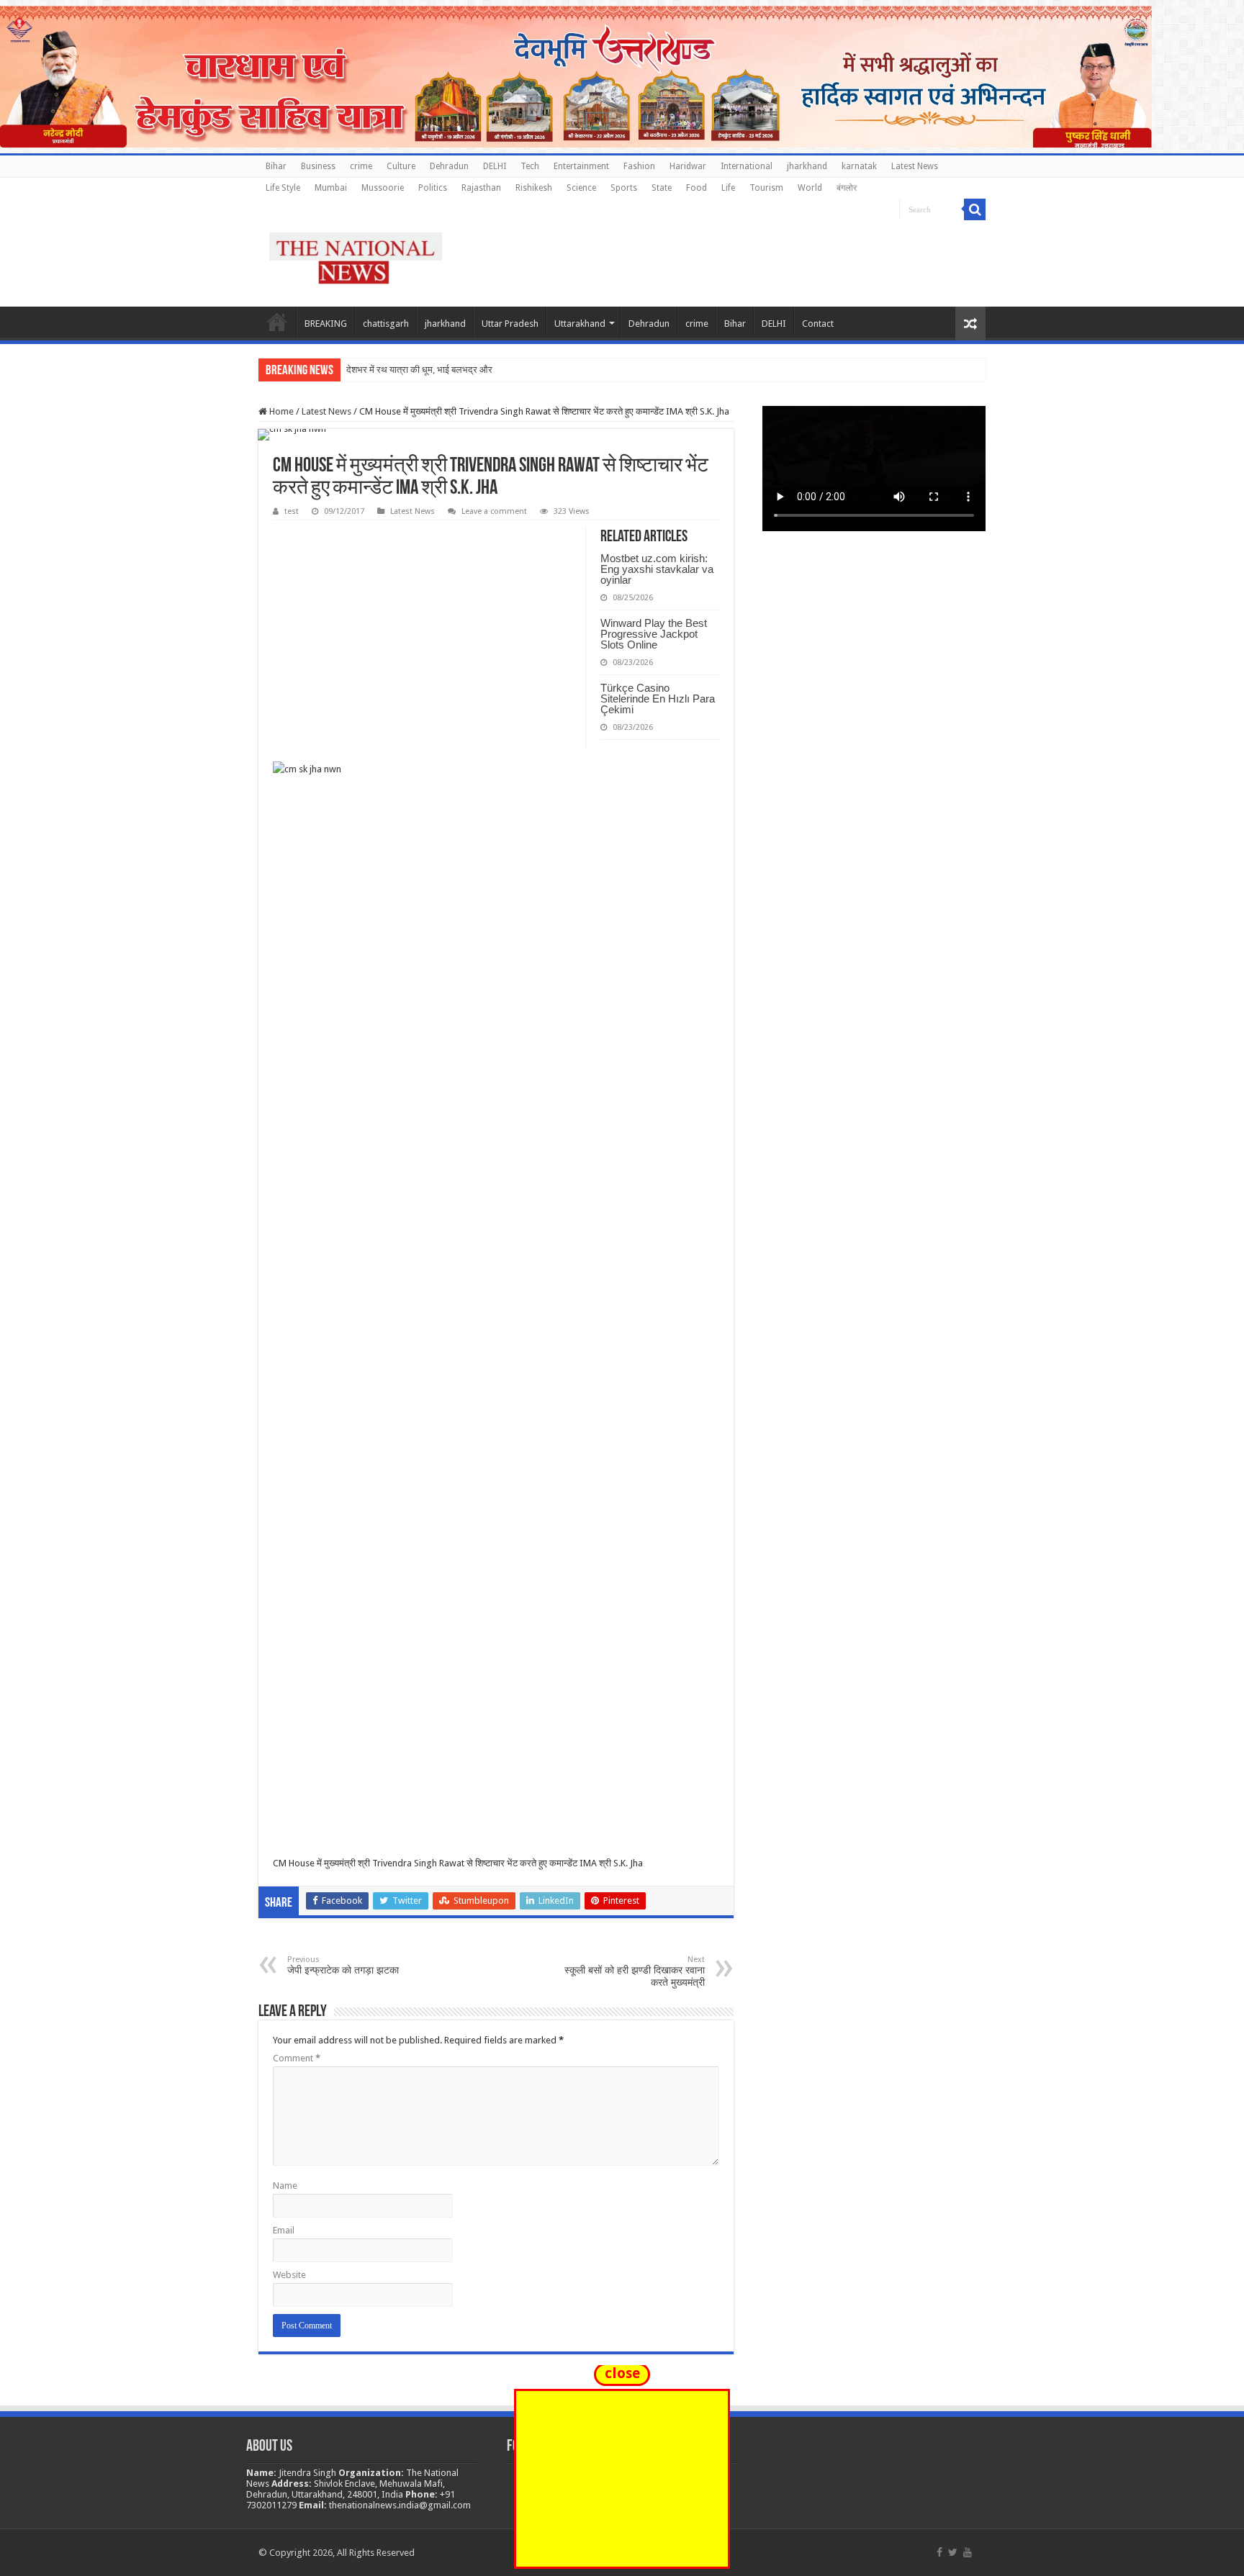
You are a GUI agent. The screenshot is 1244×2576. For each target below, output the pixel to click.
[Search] (975, 209)
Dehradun (449, 166)
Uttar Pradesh (510, 324)
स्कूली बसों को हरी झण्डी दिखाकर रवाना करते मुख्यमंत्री (635, 1971)
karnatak (859, 166)
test (292, 511)
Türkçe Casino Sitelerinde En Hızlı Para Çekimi (658, 699)
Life (728, 188)
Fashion (639, 166)
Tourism (766, 188)
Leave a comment (494, 511)
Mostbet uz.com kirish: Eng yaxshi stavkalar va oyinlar (657, 569)
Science (581, 188)
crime (361, 166)
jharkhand (807, 166)
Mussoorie (383, 188)
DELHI (495, 166)
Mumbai (331, 188)
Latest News (915, 166)
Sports (624, 188)
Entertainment (581, 166)
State (662, 188)
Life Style (283, 188)
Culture (401, 166)
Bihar (276, 166)
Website (289, 2275)
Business (318, 166)
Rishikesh (534, 188)
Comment (297, 2058)
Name (285, 2186)
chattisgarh (386, 324)
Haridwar (688, 166)
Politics (433, 188)
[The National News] (356, 256)
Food (697, 188)
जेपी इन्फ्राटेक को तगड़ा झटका (343, 1965)
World (810, 188)
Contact (818, 324)
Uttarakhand (580, 324)
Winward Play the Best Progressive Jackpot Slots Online (654, 634)
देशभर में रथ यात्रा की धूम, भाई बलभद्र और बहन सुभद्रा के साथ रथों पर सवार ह (479, 370)
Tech (530, 166)
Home (277, 322)
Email (284, 2230)
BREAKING (326, 324)
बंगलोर (847, 188)
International (747, 166)
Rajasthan (481, 188)
